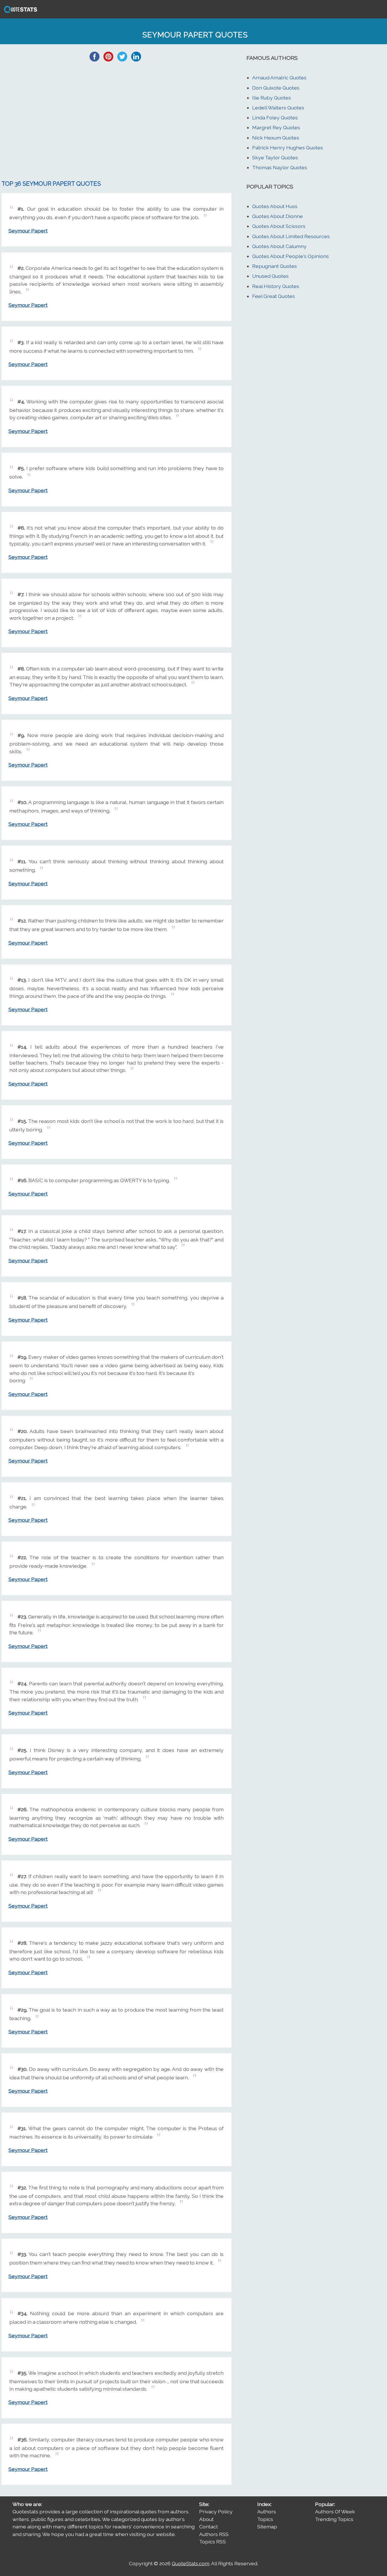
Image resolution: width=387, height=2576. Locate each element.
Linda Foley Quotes (275, 118)
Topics (265, 2519)
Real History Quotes (276, 286)
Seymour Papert (28, 231)
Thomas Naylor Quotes (280, 167)
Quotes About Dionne (278, 216)
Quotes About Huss (275, 206)
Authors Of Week (335, 2512)
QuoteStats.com (191, 2563)
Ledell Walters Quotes (278, 108)
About (206, 2519)
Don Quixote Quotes (276, 88)
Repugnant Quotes (275, 266)
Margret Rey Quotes (276, 127)
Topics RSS (212, 2542)
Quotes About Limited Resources (291, 236)
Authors (267, 2512)
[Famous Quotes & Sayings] (20, 12)
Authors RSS (214, 2534)
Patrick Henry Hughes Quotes (288, 148)
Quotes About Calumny (279, 246)
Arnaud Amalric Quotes (279, 78)
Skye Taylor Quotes (275, 157)
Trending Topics (334, 2519)
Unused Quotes (270, 276)
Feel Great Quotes (274, 296)
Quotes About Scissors (279, 226)
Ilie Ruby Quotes (272, 98)
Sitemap (267, 2527)
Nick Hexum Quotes (276, 138)
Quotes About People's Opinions (291, 256)
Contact (209, 2527)
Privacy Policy (216, 2512)
